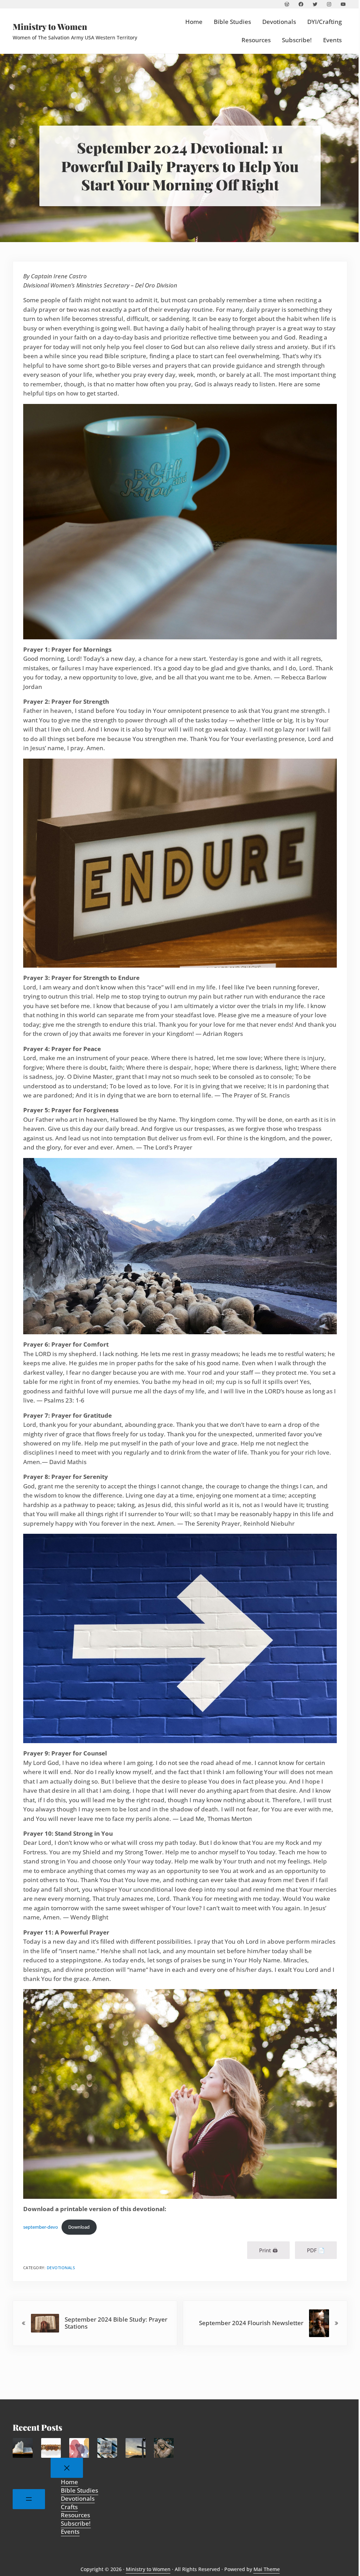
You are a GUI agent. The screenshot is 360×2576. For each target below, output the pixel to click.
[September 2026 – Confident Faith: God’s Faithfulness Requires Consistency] (107, 2448)
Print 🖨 (268, 2250)
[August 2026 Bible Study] (164, 2448)
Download (79, 2227)
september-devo (41, 2227)
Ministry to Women (50, 26)
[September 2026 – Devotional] (79, 2448)
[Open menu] (29, 2499)
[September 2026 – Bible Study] (22, 2448)
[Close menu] (67, 2468)
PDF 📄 (316, 2250)
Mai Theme (267, 2569)
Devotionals (61, 2268)
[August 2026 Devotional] (135, 2448)
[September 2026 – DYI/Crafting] (51, 2448)
